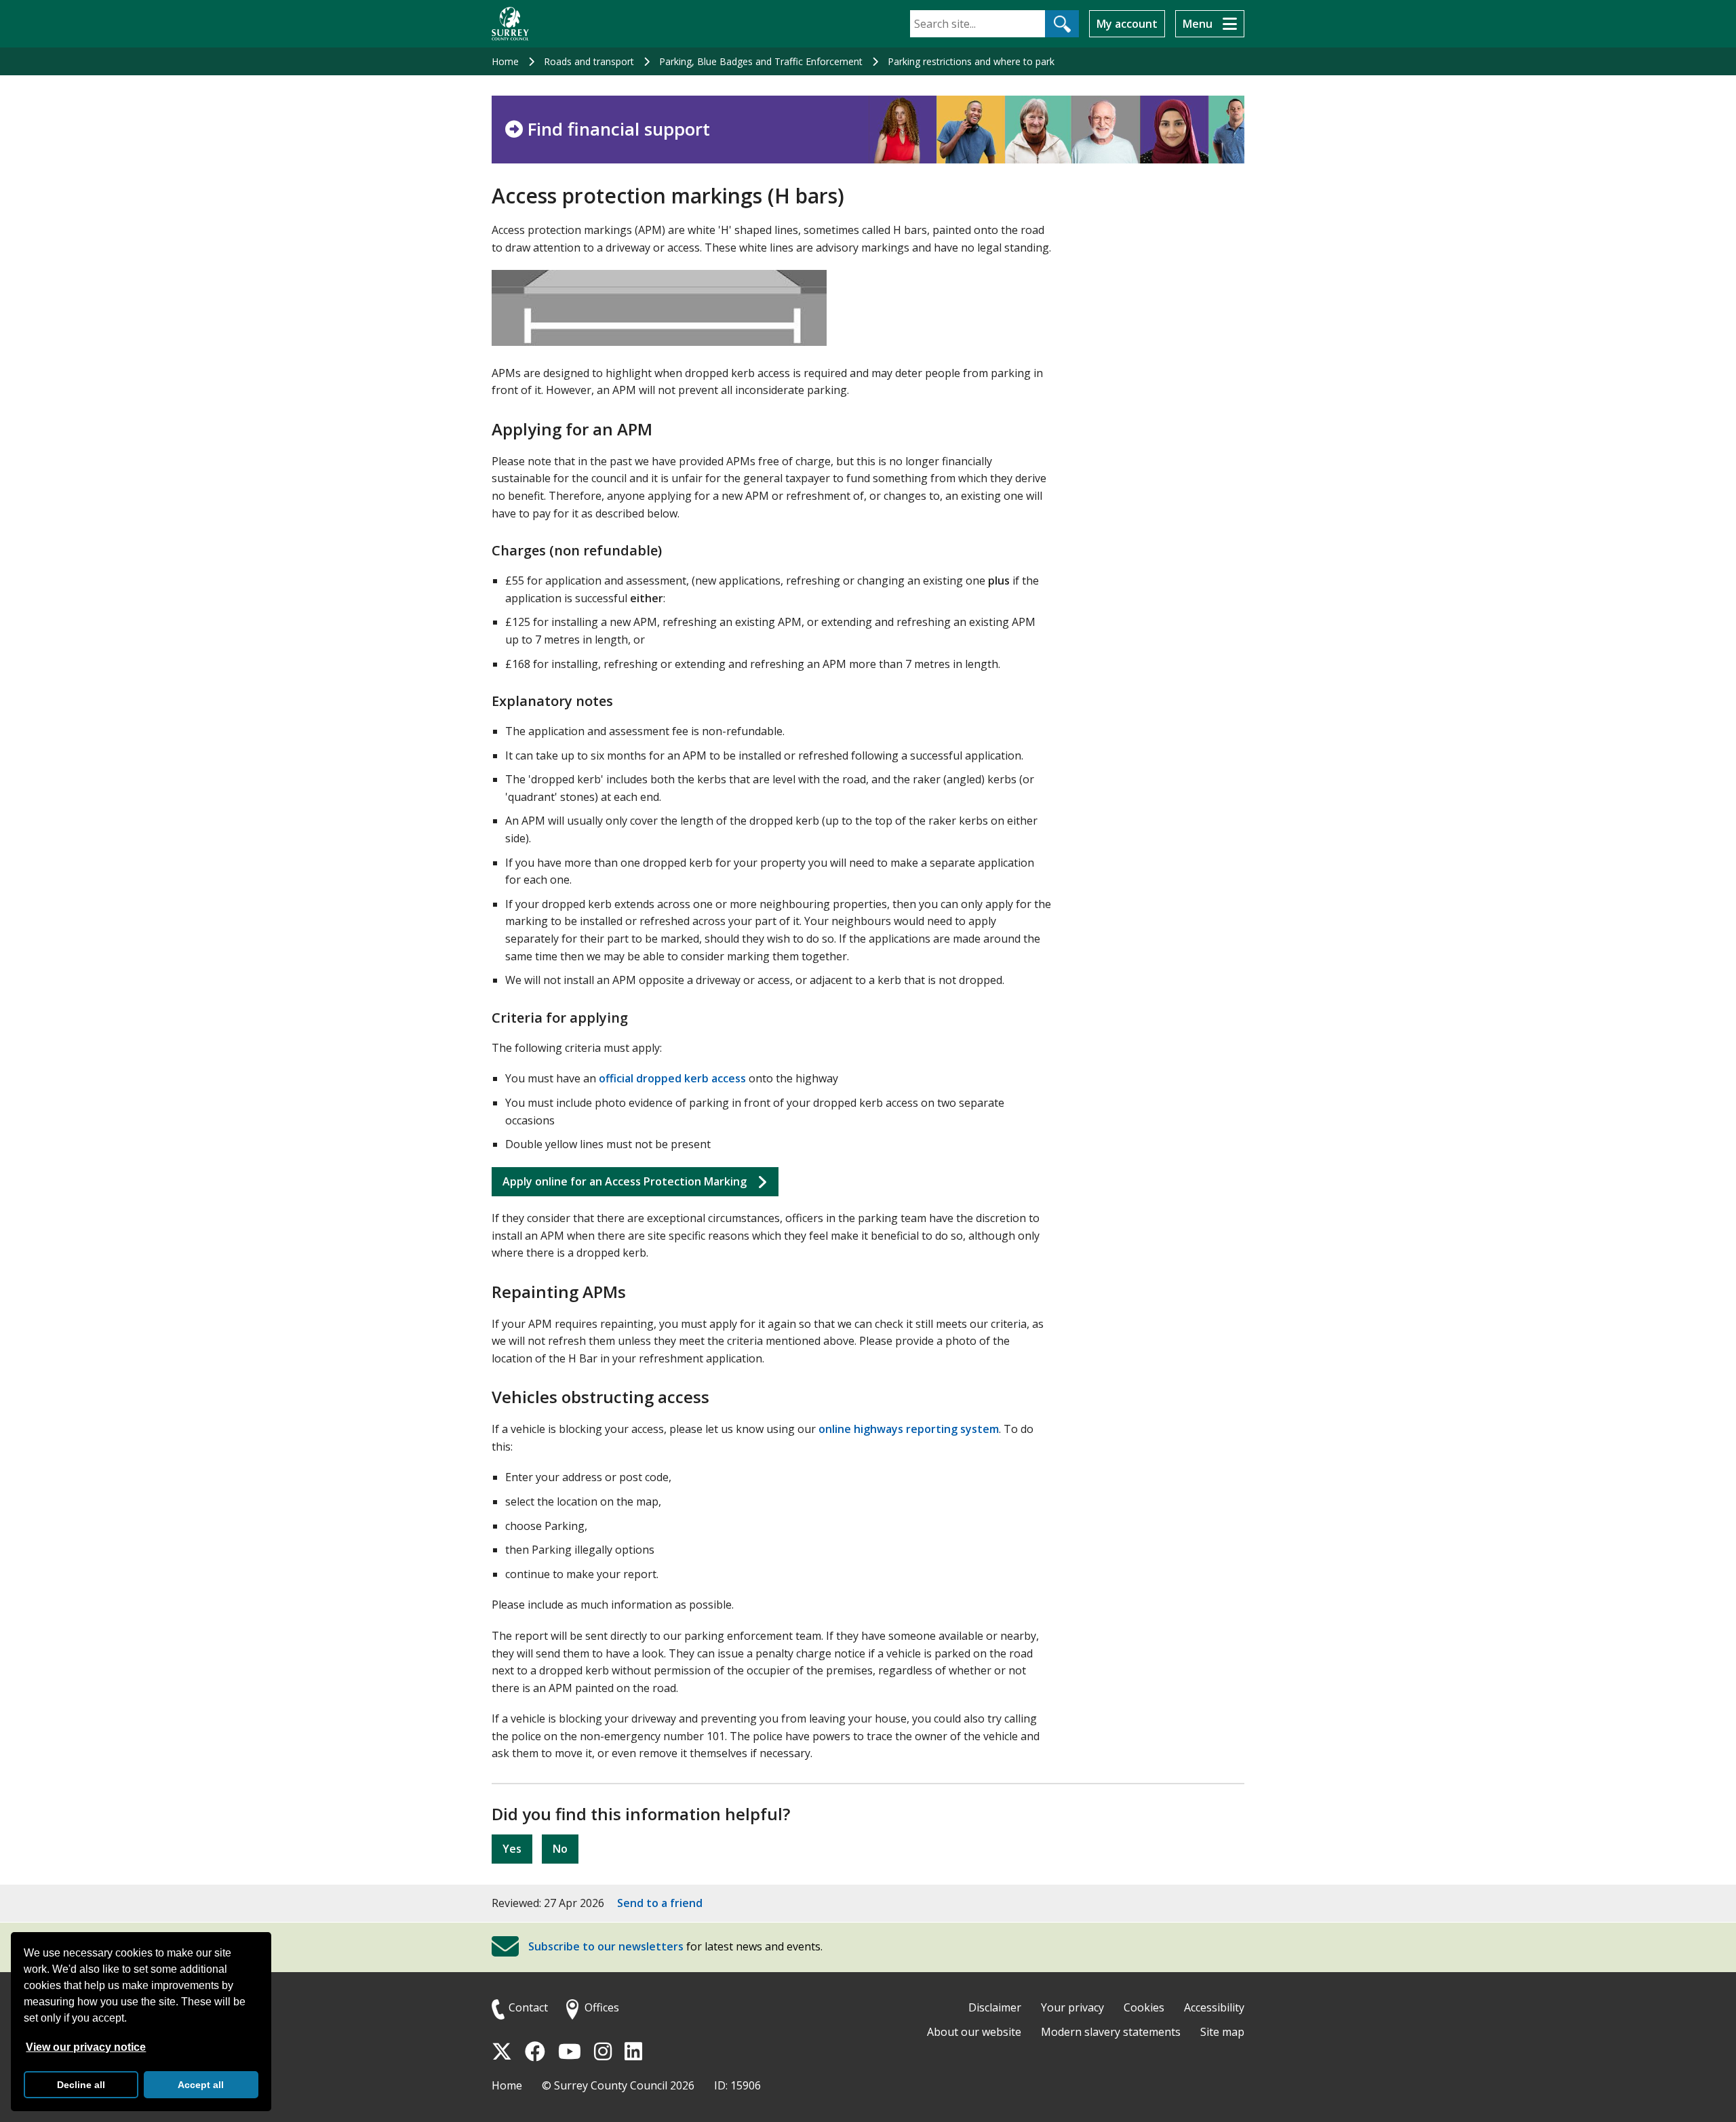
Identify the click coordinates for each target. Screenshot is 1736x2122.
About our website (974, 2032)
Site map (1222, 2032)
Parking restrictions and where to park (971, 61)
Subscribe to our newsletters (606, 1947)
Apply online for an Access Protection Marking (625, 1181)
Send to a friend (660, 1903)
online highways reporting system (909, 1429)
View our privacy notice (86, 2047)
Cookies (1144, 2007)
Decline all (81, 2085)
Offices (602, 2007)
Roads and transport (589, 61)
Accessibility (1214, 2007)
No (560, 1849)
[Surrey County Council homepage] (510, 24)
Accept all (201, 2085)
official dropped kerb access (672, 1078)
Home (505, 61)
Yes (512, 1849)
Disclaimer (995, 2007)
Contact (528, 2007)
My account (1127, 24)
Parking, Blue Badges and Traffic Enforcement (761, 61)
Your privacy (1072, 2007)
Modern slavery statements (1111, 2032)
